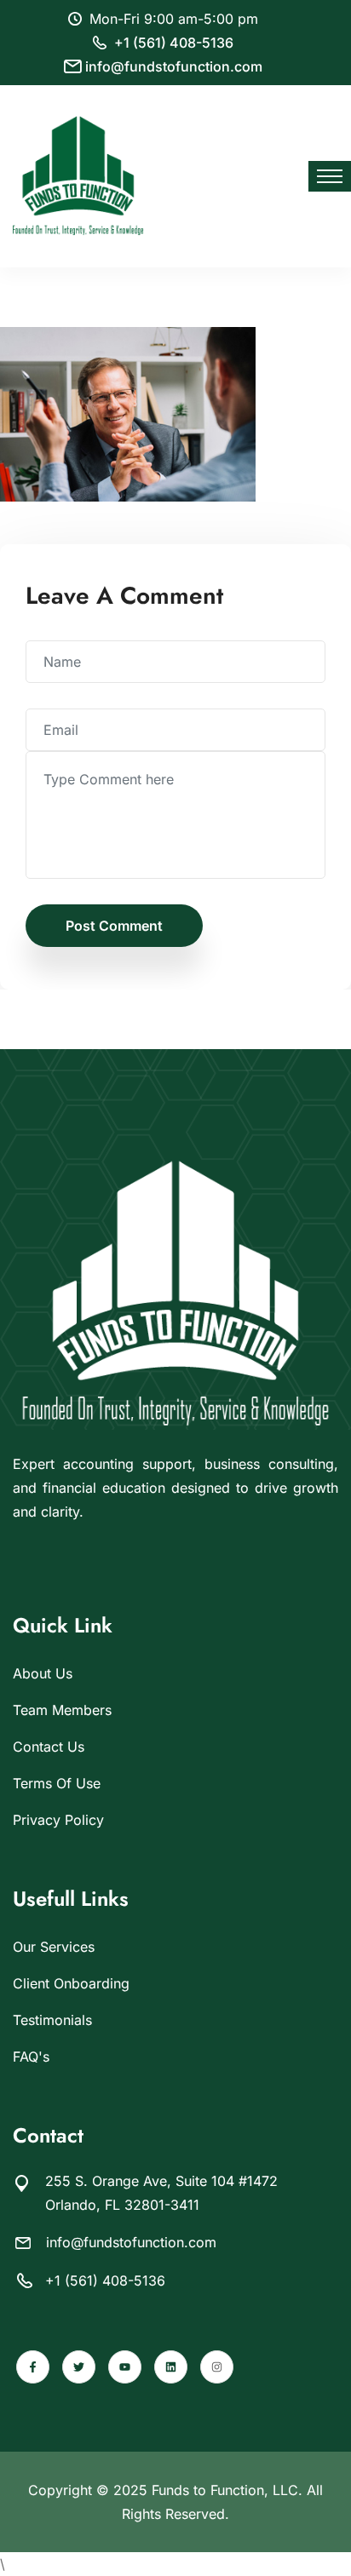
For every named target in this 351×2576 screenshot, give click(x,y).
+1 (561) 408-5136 (174, 43)
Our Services (54, 1947)
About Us (43, 1673)
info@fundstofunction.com (174, 66)
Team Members (62, 1710)
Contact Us (49, 1747)
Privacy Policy (58, 1820)
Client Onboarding (71, 1983)
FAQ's (31, 2057)
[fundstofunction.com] (78, 175)
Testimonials (52, 2020)
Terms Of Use (57, 1783)
